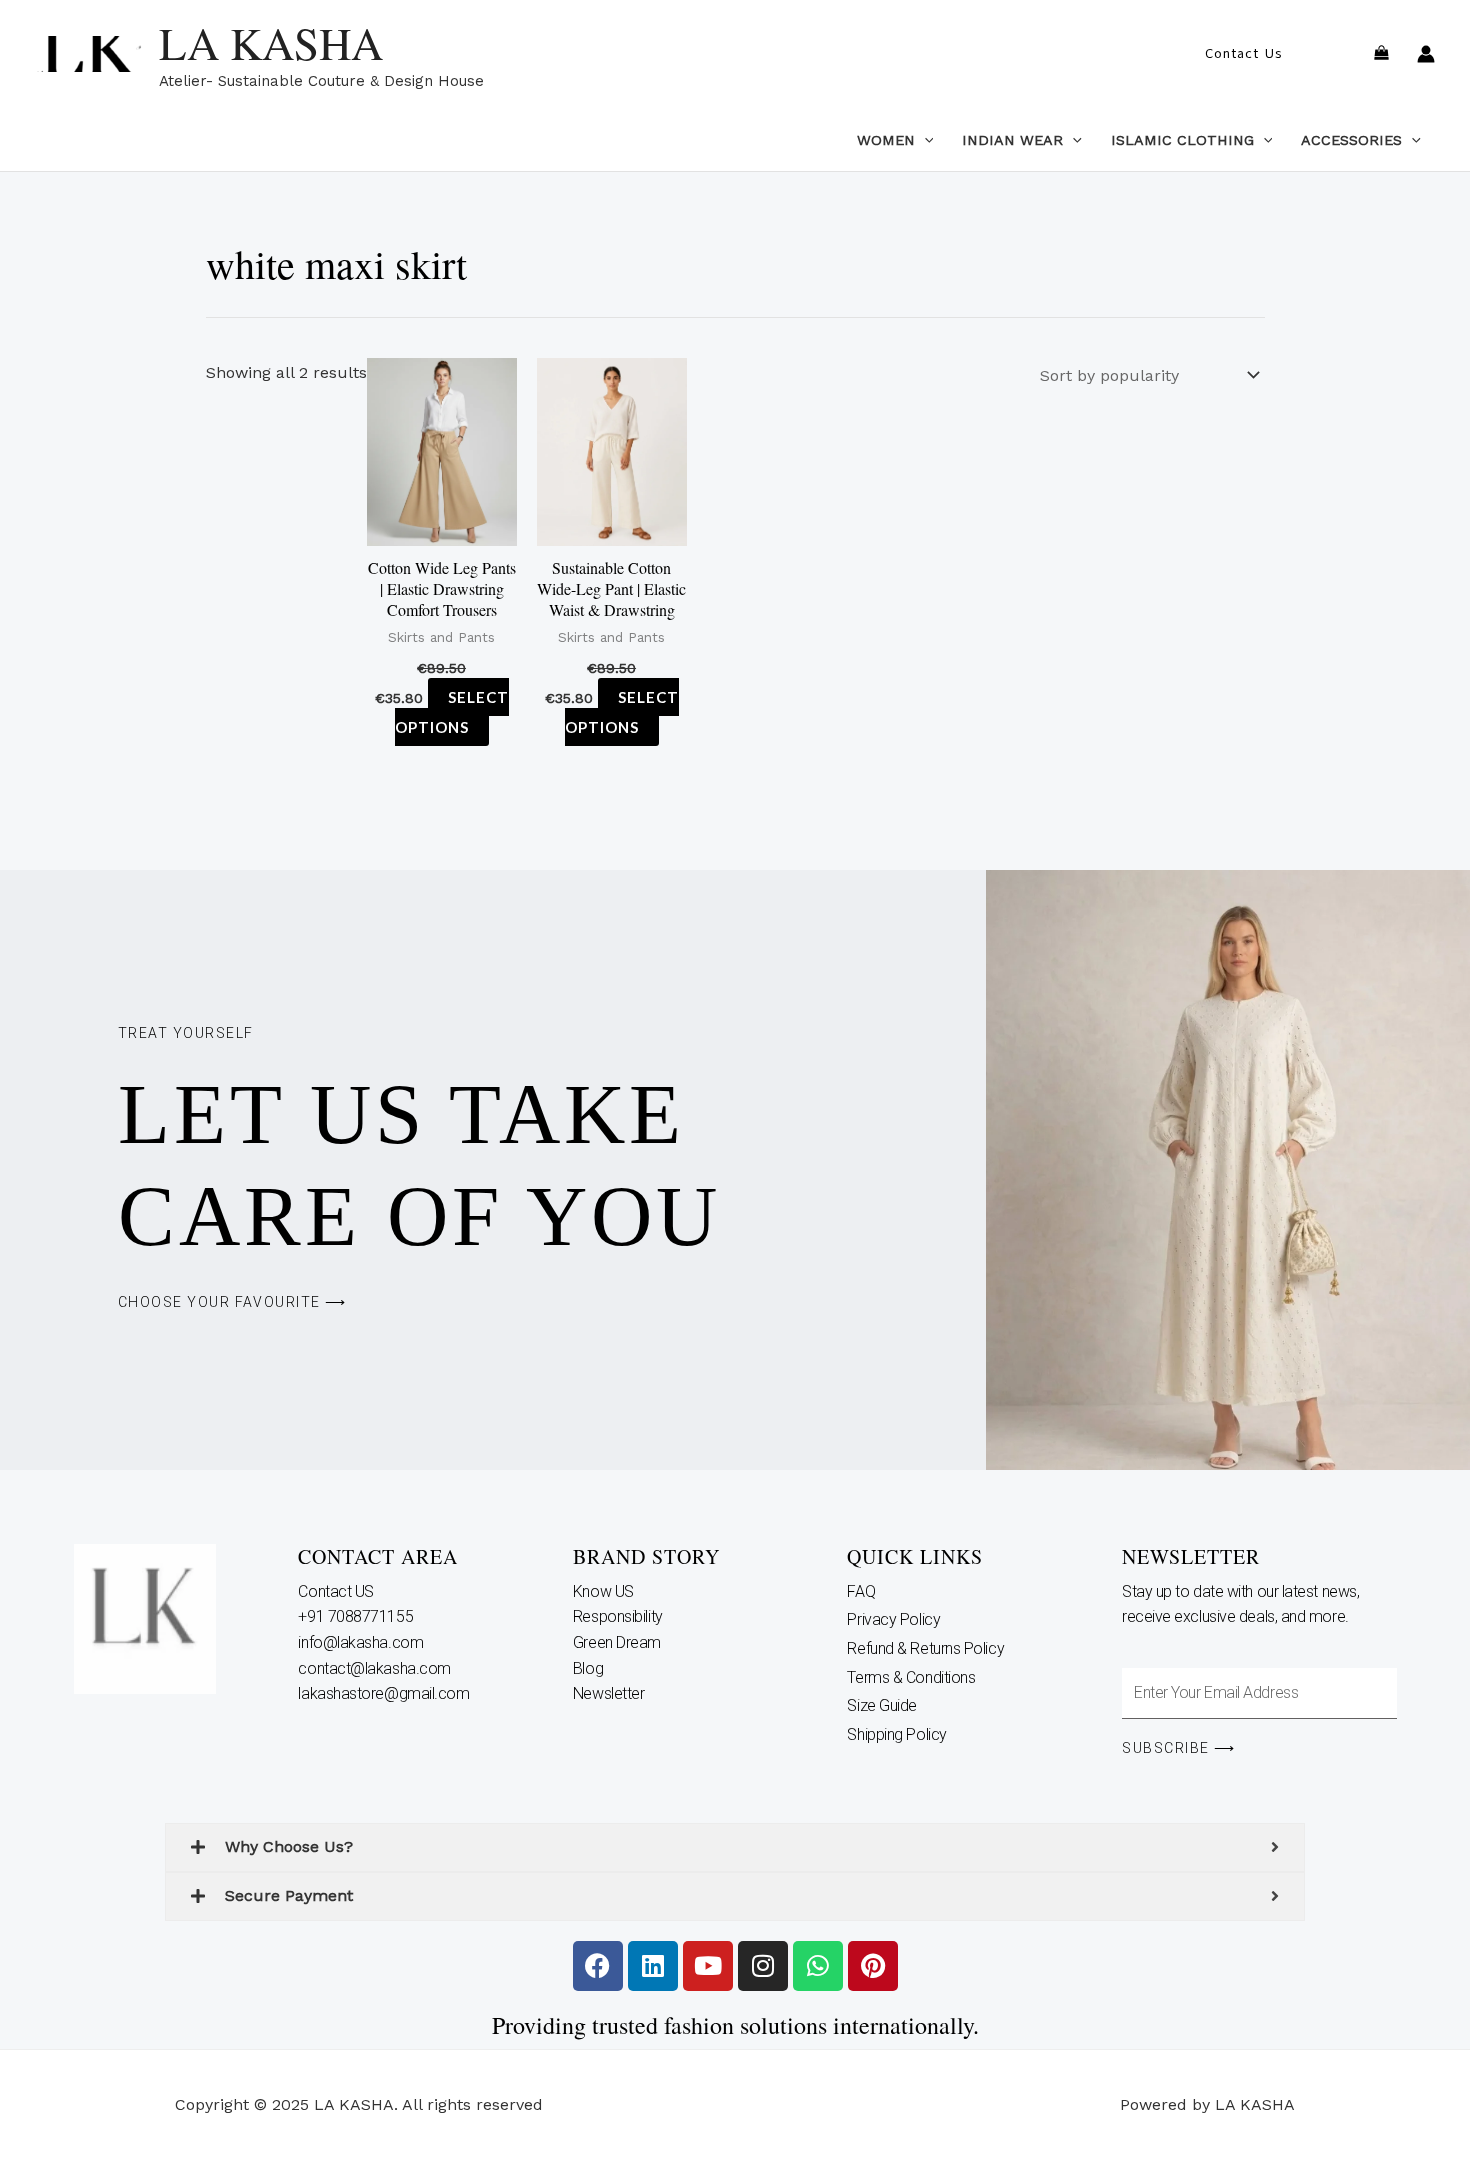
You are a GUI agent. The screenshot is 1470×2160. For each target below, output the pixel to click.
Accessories (1351, 140)
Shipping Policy (896, 1734)
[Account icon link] (1426, 54)
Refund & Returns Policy (925, 1648)
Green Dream (619, 1642)
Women (886, 140)
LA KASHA (271, 43)
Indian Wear (1012, 140)
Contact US (337, 1591)
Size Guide (882, 1705)
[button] (1243, 54)
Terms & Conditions (911, 1677)
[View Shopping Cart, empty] (1381, 54)
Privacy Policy (893, 1619)
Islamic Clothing (1182, 140)
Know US (605, 1591)
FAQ (861, 1591)
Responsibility (619, 1616)
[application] (924, 140)
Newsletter (610, 1693)
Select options (452, 712)
